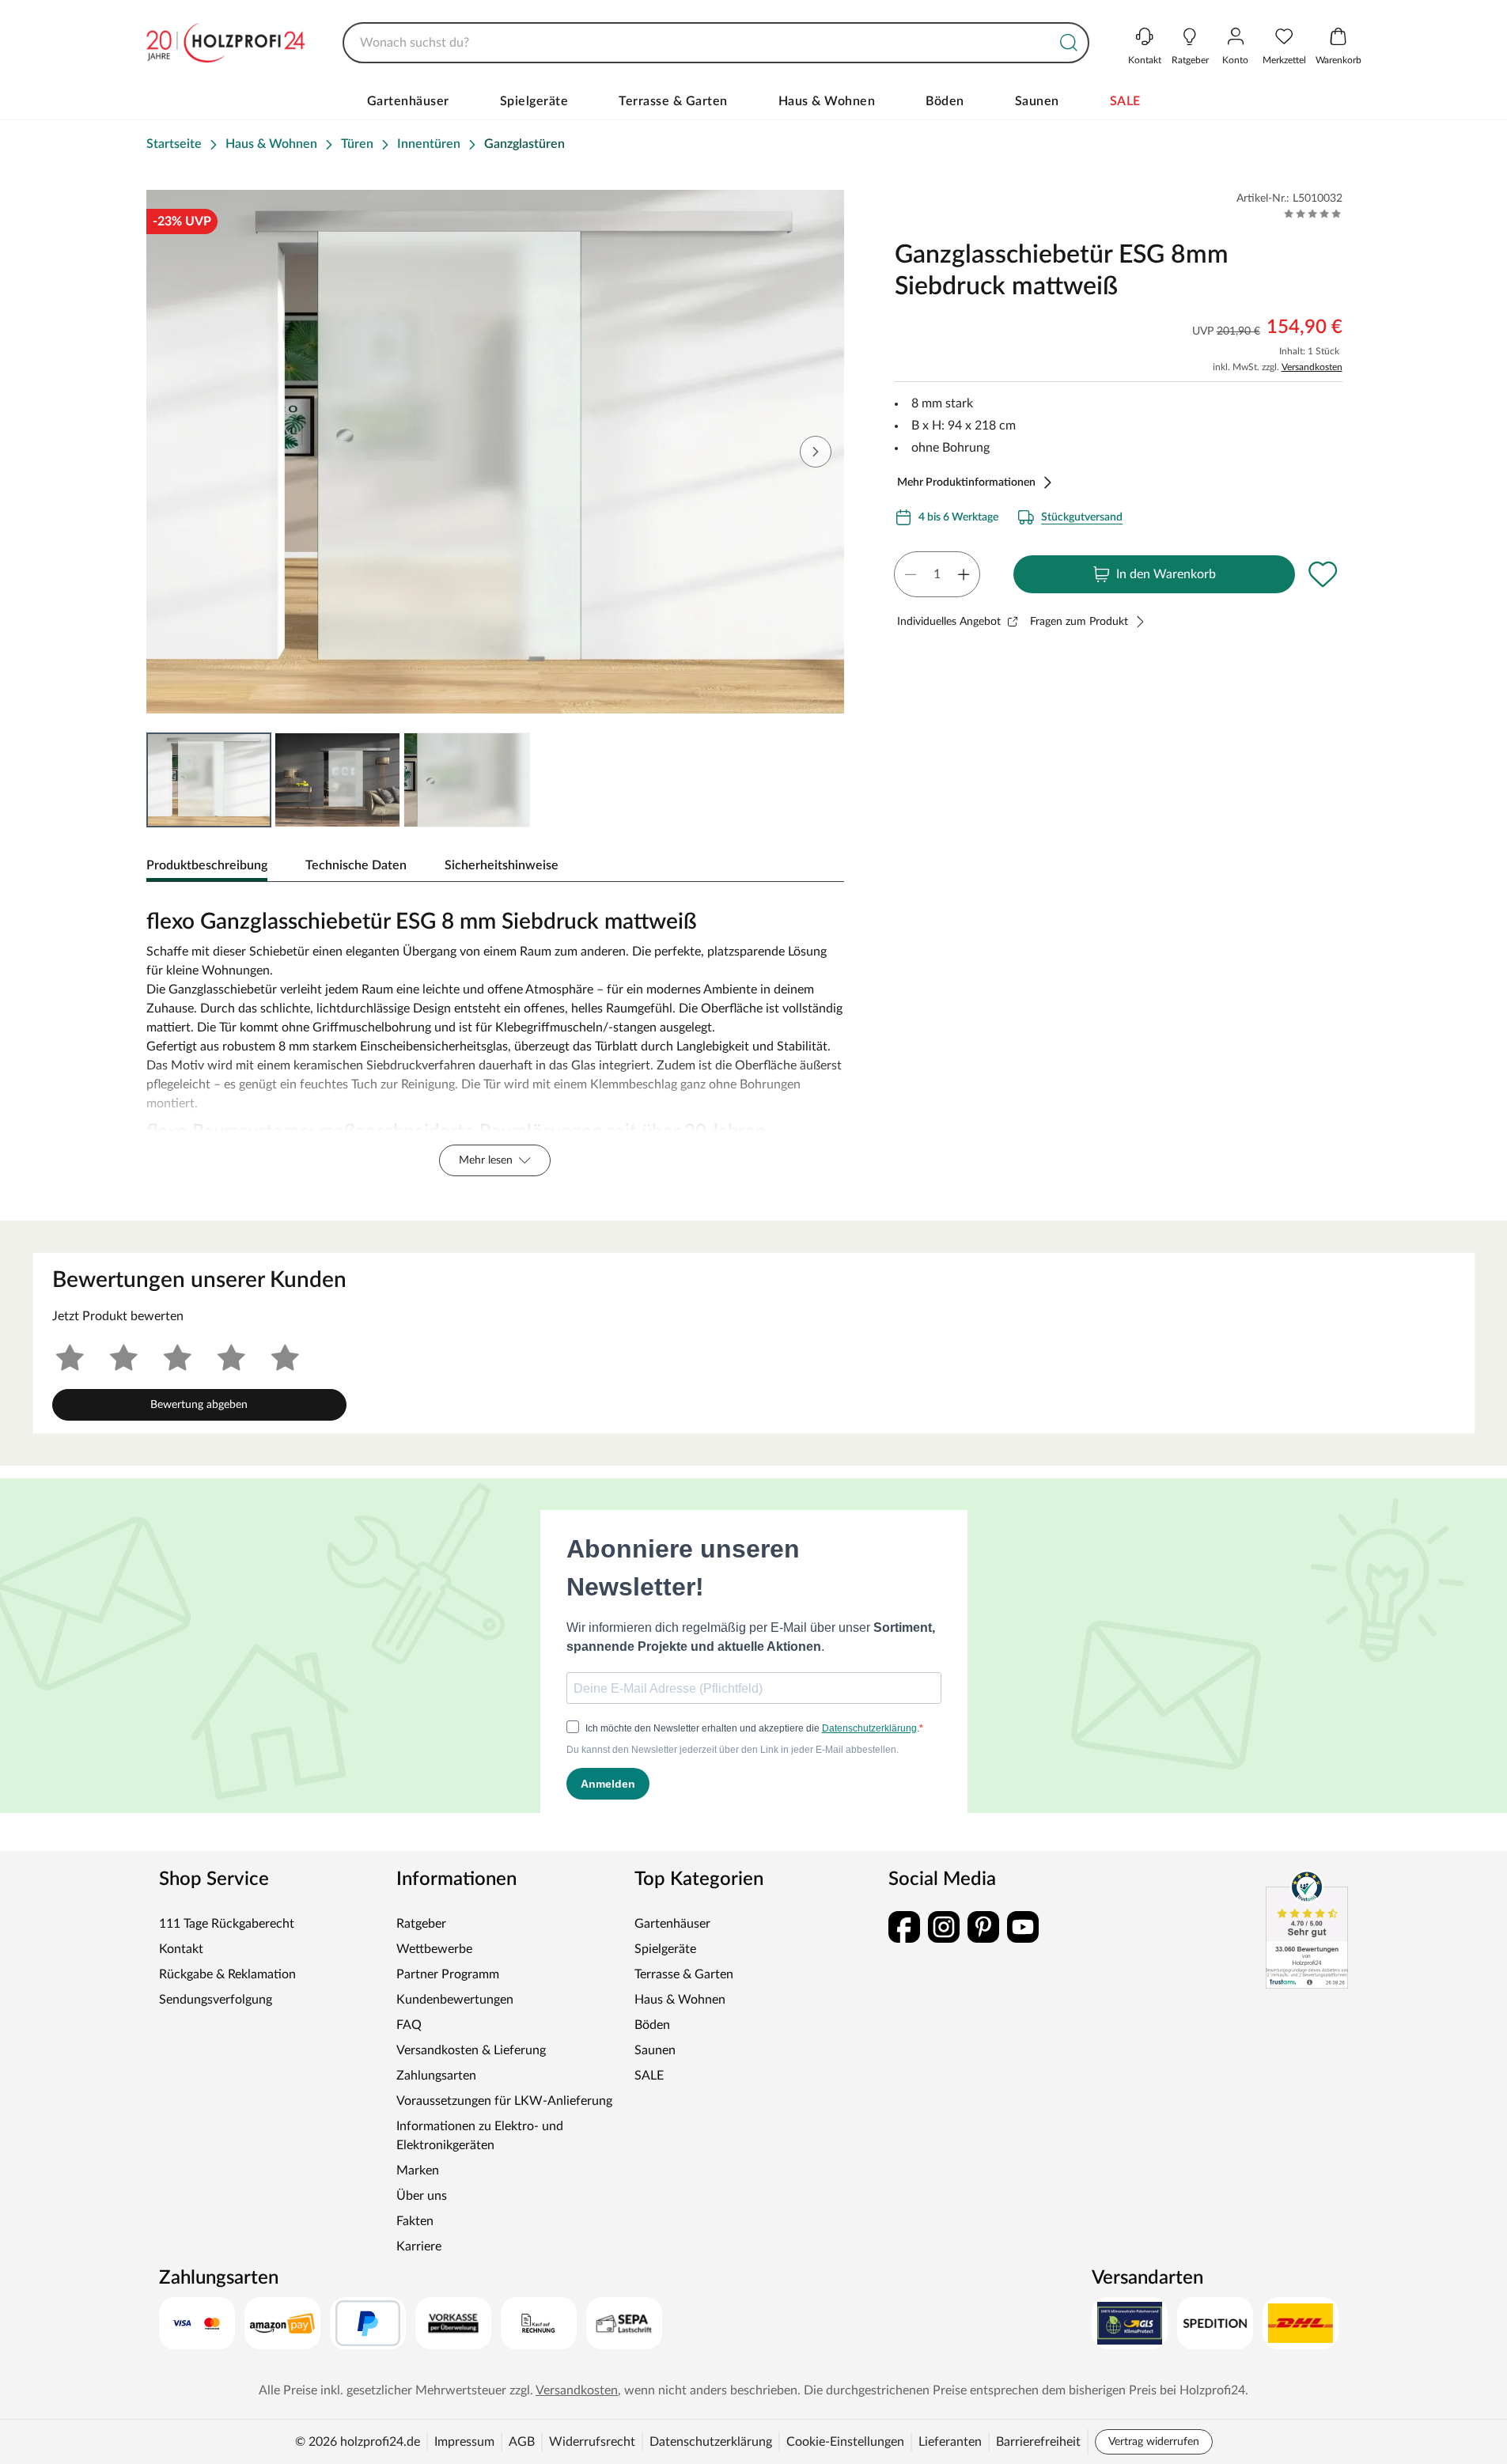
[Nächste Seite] (816, 452)
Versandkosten (1312, 367)
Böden (945, 101)
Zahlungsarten (436, 2076)
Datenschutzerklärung (711, 2442)
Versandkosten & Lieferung (471, 2050)
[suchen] (1069, 43)
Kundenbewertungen (455, 2000)
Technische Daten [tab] (356, 865)
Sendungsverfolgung (216, 2000)
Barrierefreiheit (1038, 2442)
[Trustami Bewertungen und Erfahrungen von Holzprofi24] (1307, 1929)
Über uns (422, 2196)
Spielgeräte (534, 101)
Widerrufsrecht (592, 2442)
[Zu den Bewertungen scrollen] (1313, 214)
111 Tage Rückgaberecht (227, 1924)
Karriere (419, 2246)
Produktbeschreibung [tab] (207, 865)
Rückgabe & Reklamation (227, 1974)
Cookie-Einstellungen (845, 2442)
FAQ (409, 2025)
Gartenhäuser (408, 101)
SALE (1125, 101)
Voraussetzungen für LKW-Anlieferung (504, 2101)
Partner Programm (448, 1974)
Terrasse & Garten (673, 101)
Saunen (1037, 101)
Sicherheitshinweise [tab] (502, 865)
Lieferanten (950, 2442)
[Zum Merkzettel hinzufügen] (1323, 574)
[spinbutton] (937, 574)
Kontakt (181, 1949)
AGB (522, 2442)
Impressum (464, 2442)
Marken (418, 2171)
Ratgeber (421, 1924)
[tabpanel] (496, 1039)
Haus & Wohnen (827, 101)
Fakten (415, 2221)
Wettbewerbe (434, 1949)
